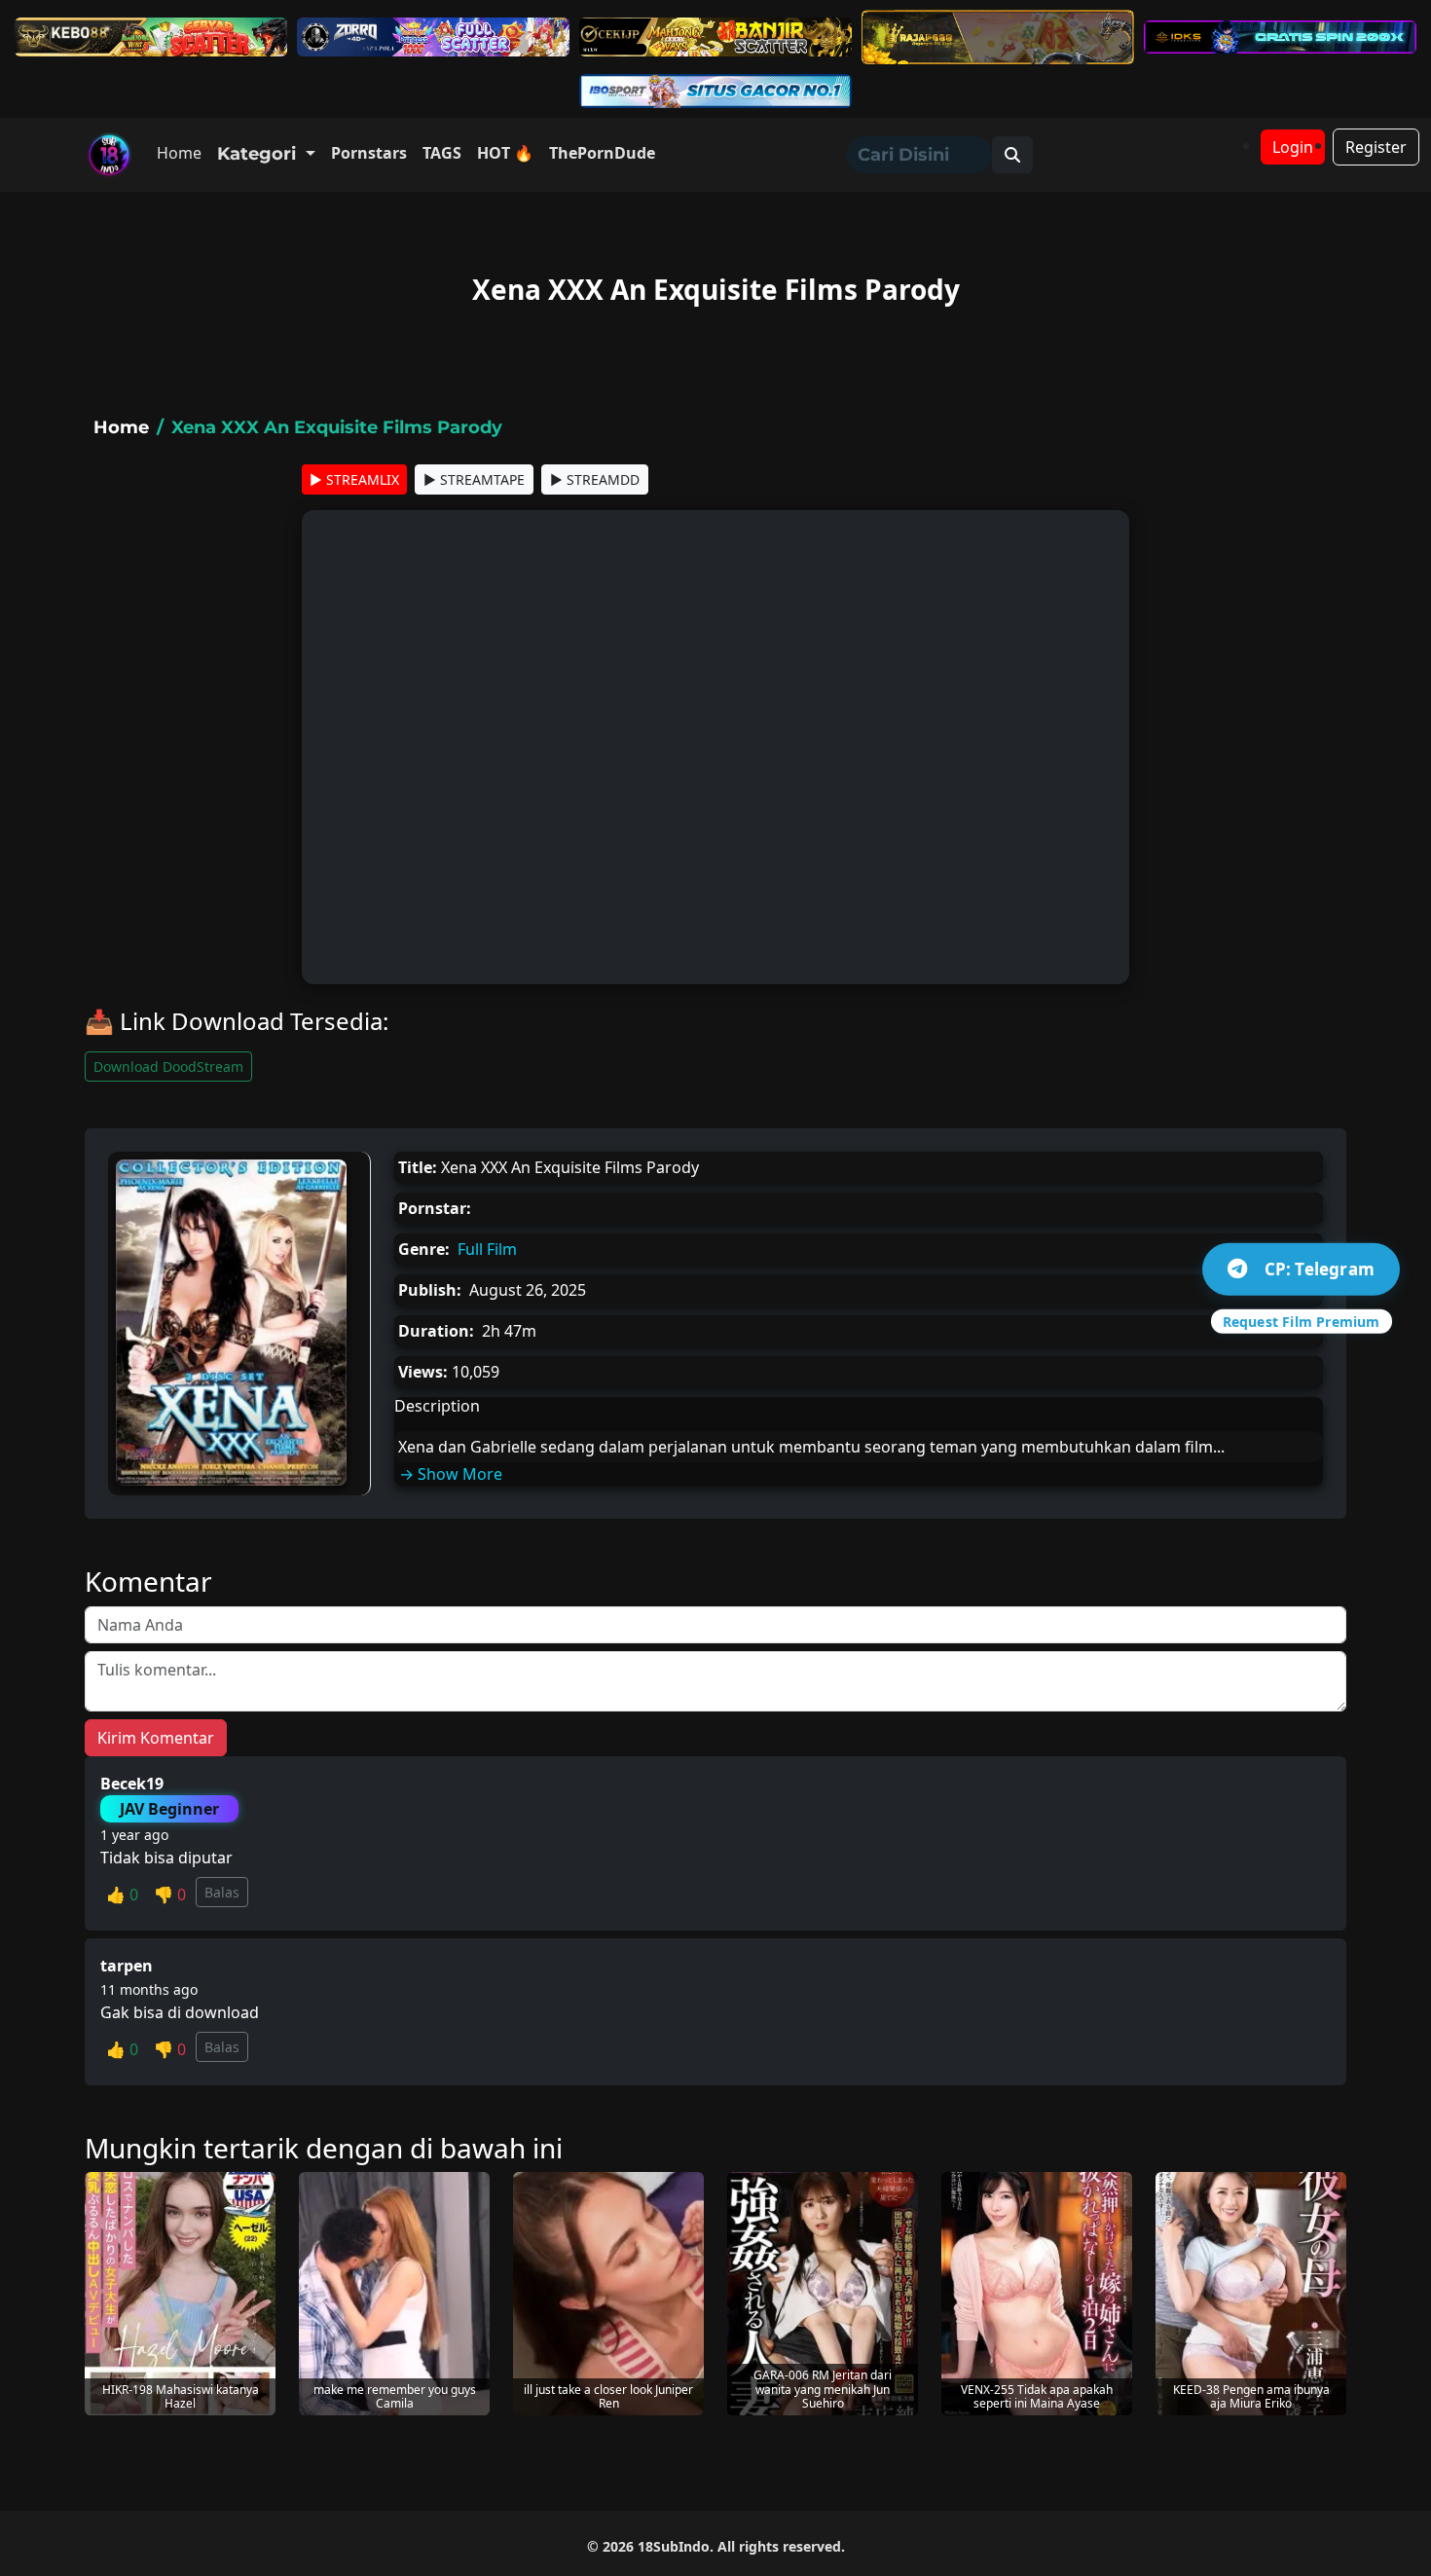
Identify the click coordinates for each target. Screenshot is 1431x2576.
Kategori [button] (259, 154)
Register (1376, 147)
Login (1293, 147)
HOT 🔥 (505, 153)
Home (179, 153)
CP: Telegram (1320, 1269)
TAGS (442, 153)
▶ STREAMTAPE (474, 479)
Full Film (487, 1249)
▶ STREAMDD (595, 479)
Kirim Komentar (156, 1738)
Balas (222, 1892)
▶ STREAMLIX (354, 479)
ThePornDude (602, 153)
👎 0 (170, 1895)
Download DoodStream (168, 1067)
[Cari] (1012, 155)
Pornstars (369, 153)
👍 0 (122, 1895)
